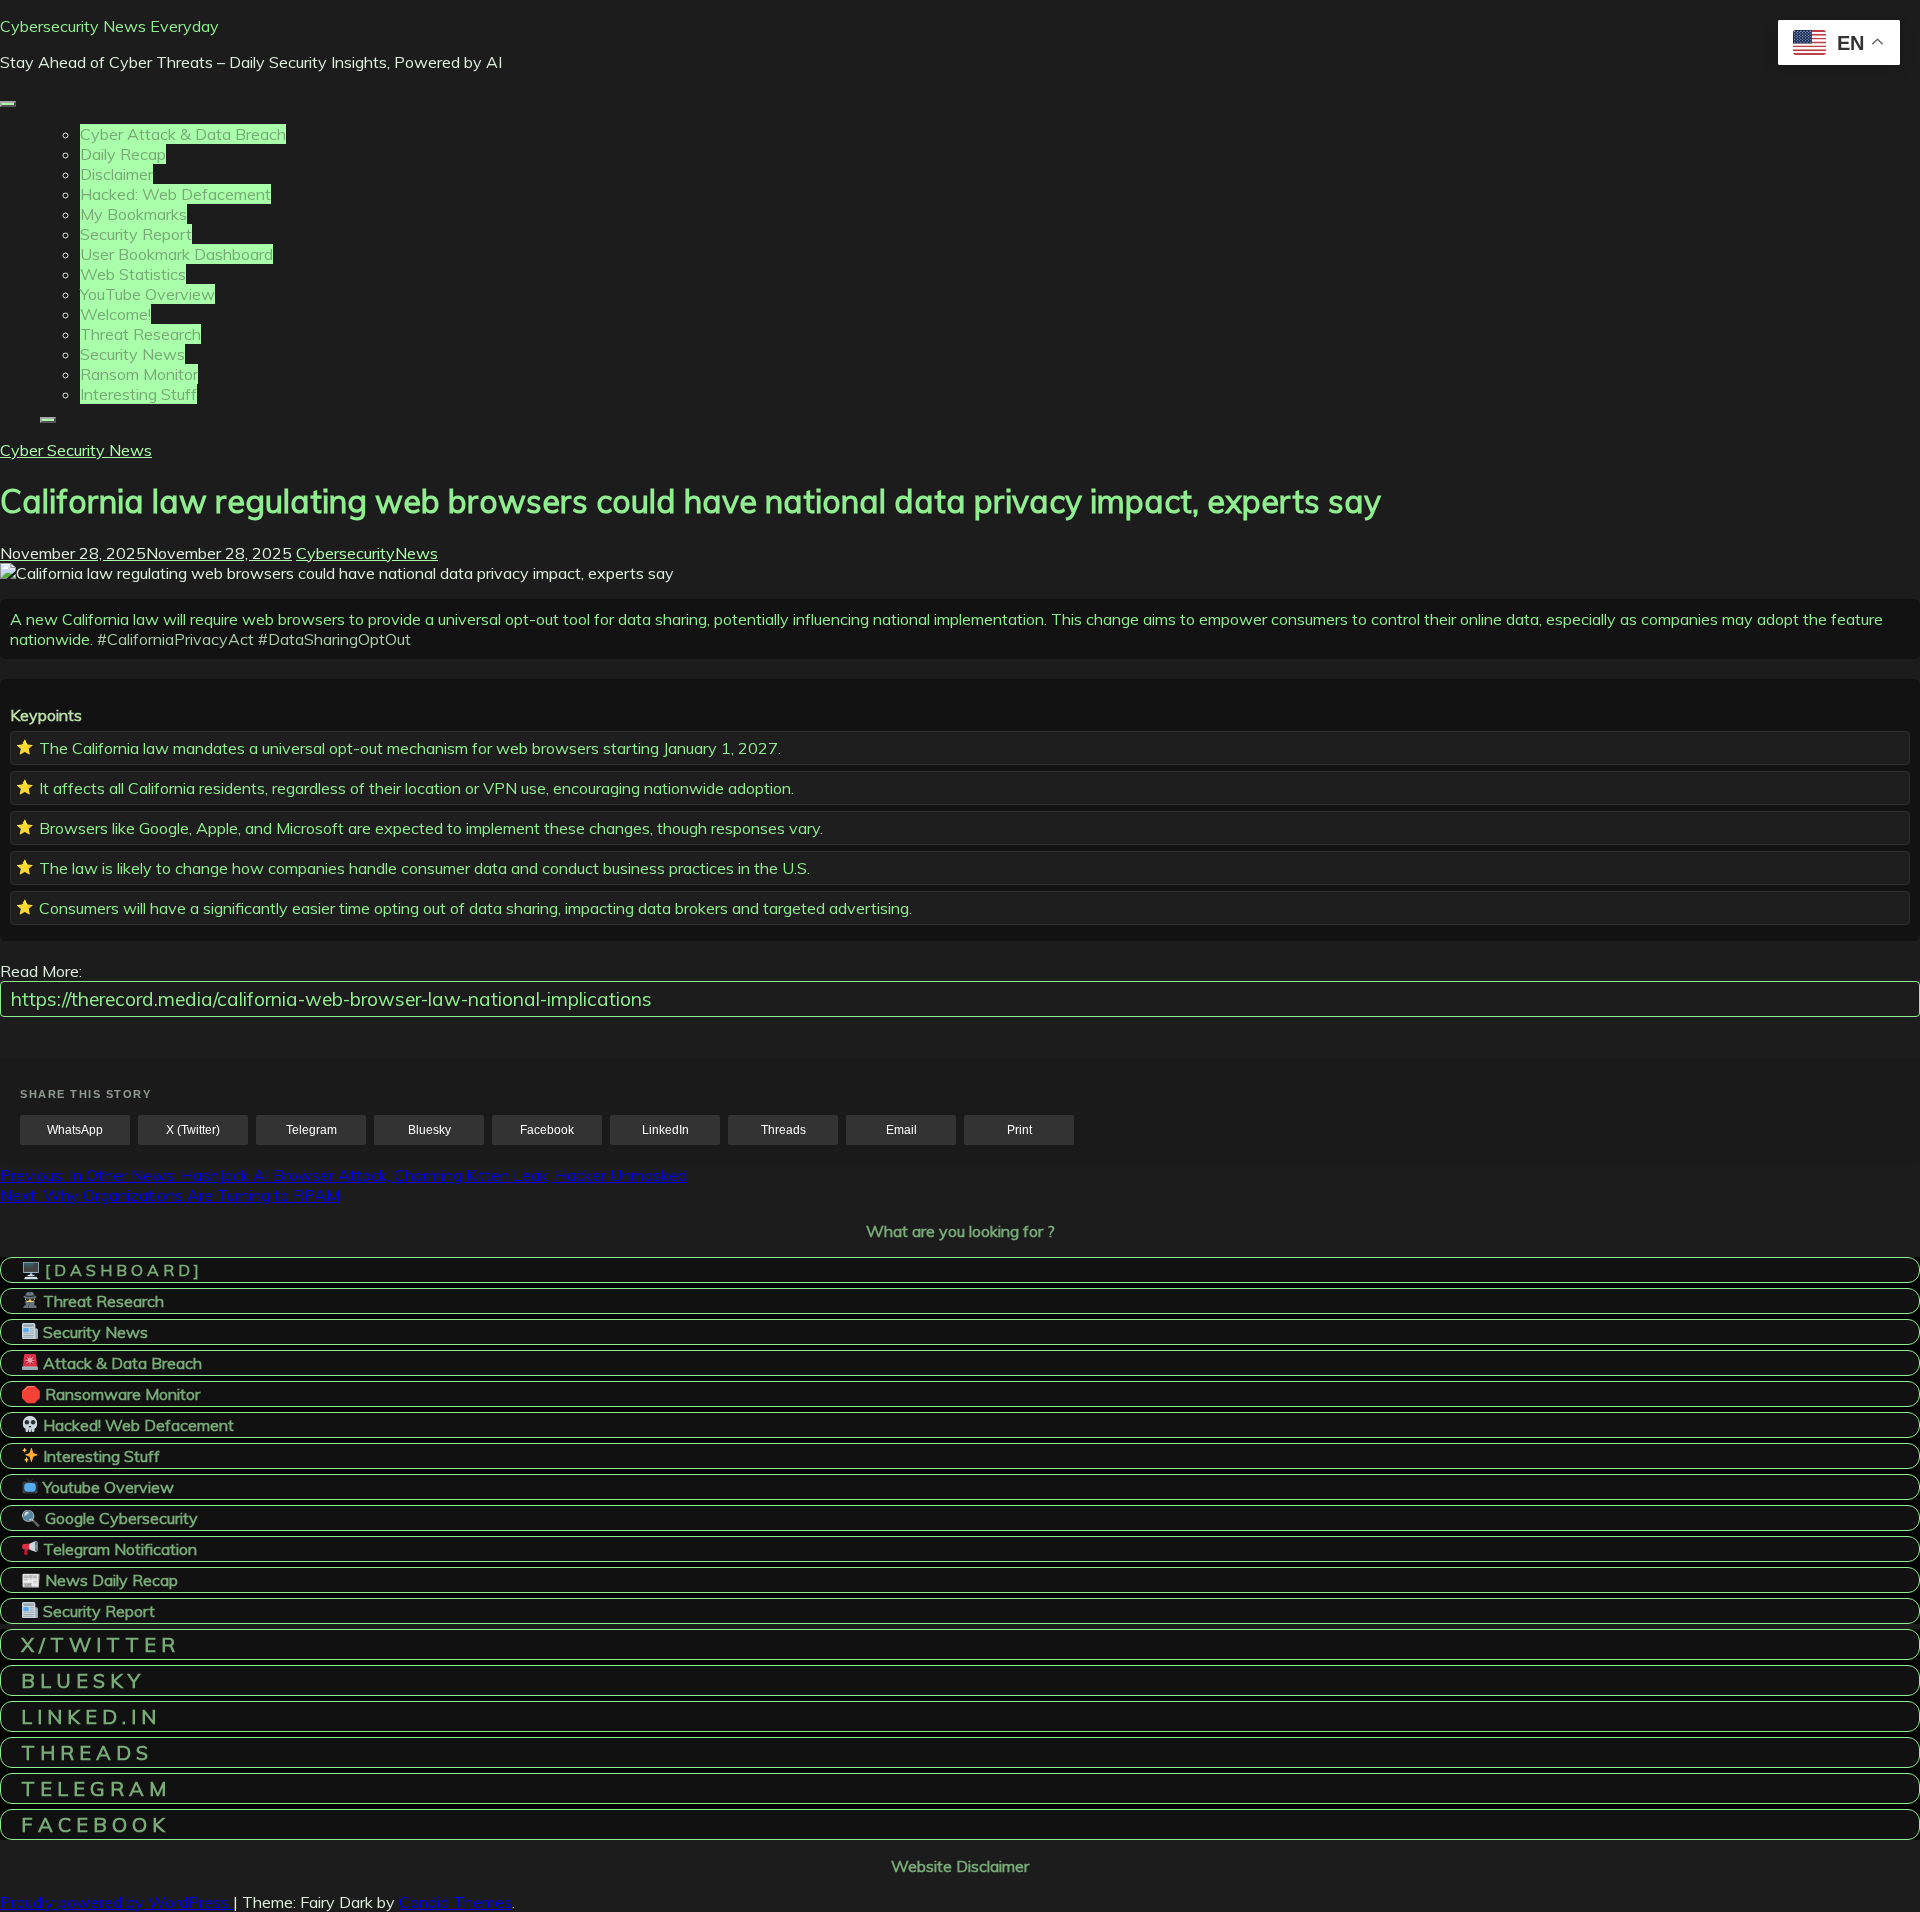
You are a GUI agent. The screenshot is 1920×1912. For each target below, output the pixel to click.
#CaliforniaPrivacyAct (175, 639)
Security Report (136, 234)
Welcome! (115, 314)
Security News (132, 354)
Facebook (547, 1130)
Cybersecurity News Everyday (109, 26)
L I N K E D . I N (88, 1716)
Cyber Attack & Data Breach (183, 134)
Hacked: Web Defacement (175, 194)
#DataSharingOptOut (334, 639)
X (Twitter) (193, 1130)
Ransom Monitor (139, 374)
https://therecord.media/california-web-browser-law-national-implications (331, 999)
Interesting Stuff (138, 394)
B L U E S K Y (80, 1680)
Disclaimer (116, 174)
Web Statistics (133, 274)
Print (1019, 1130)
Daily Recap (123, 154)
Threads (783, 1130)
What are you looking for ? (960, 1231)
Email (901, 1130)
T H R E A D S (84, 1752)
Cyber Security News (76, 450)
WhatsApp (75, 1130)
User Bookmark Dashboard (176, 254)
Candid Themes (455, 1902)
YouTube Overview (147, 294)
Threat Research (140, 334)
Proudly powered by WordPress (116, 1902)
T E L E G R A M (93, 1788)
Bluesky (429, 1130)
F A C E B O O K (93, 1824)
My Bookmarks (133, 214)
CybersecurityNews (367, 553)
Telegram (311, 1130)
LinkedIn (665, 1130)
